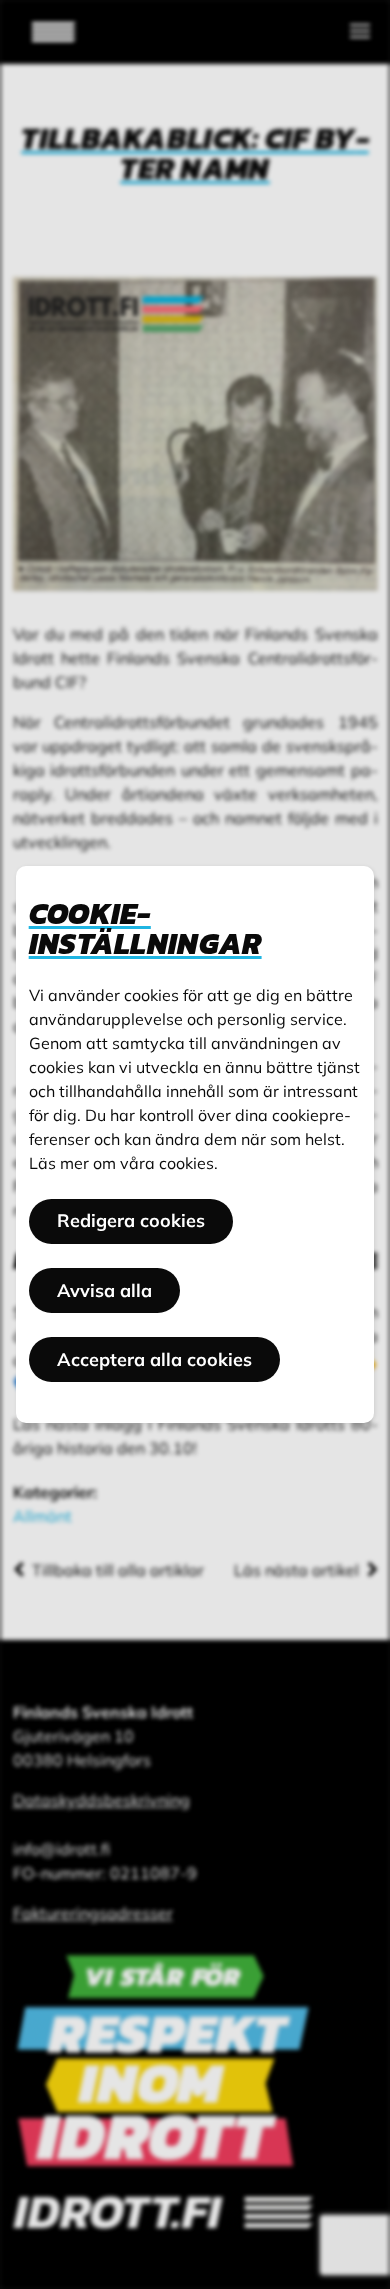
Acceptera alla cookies (154, 1359)
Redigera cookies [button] (131, 1220)
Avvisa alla (104, 1290)
